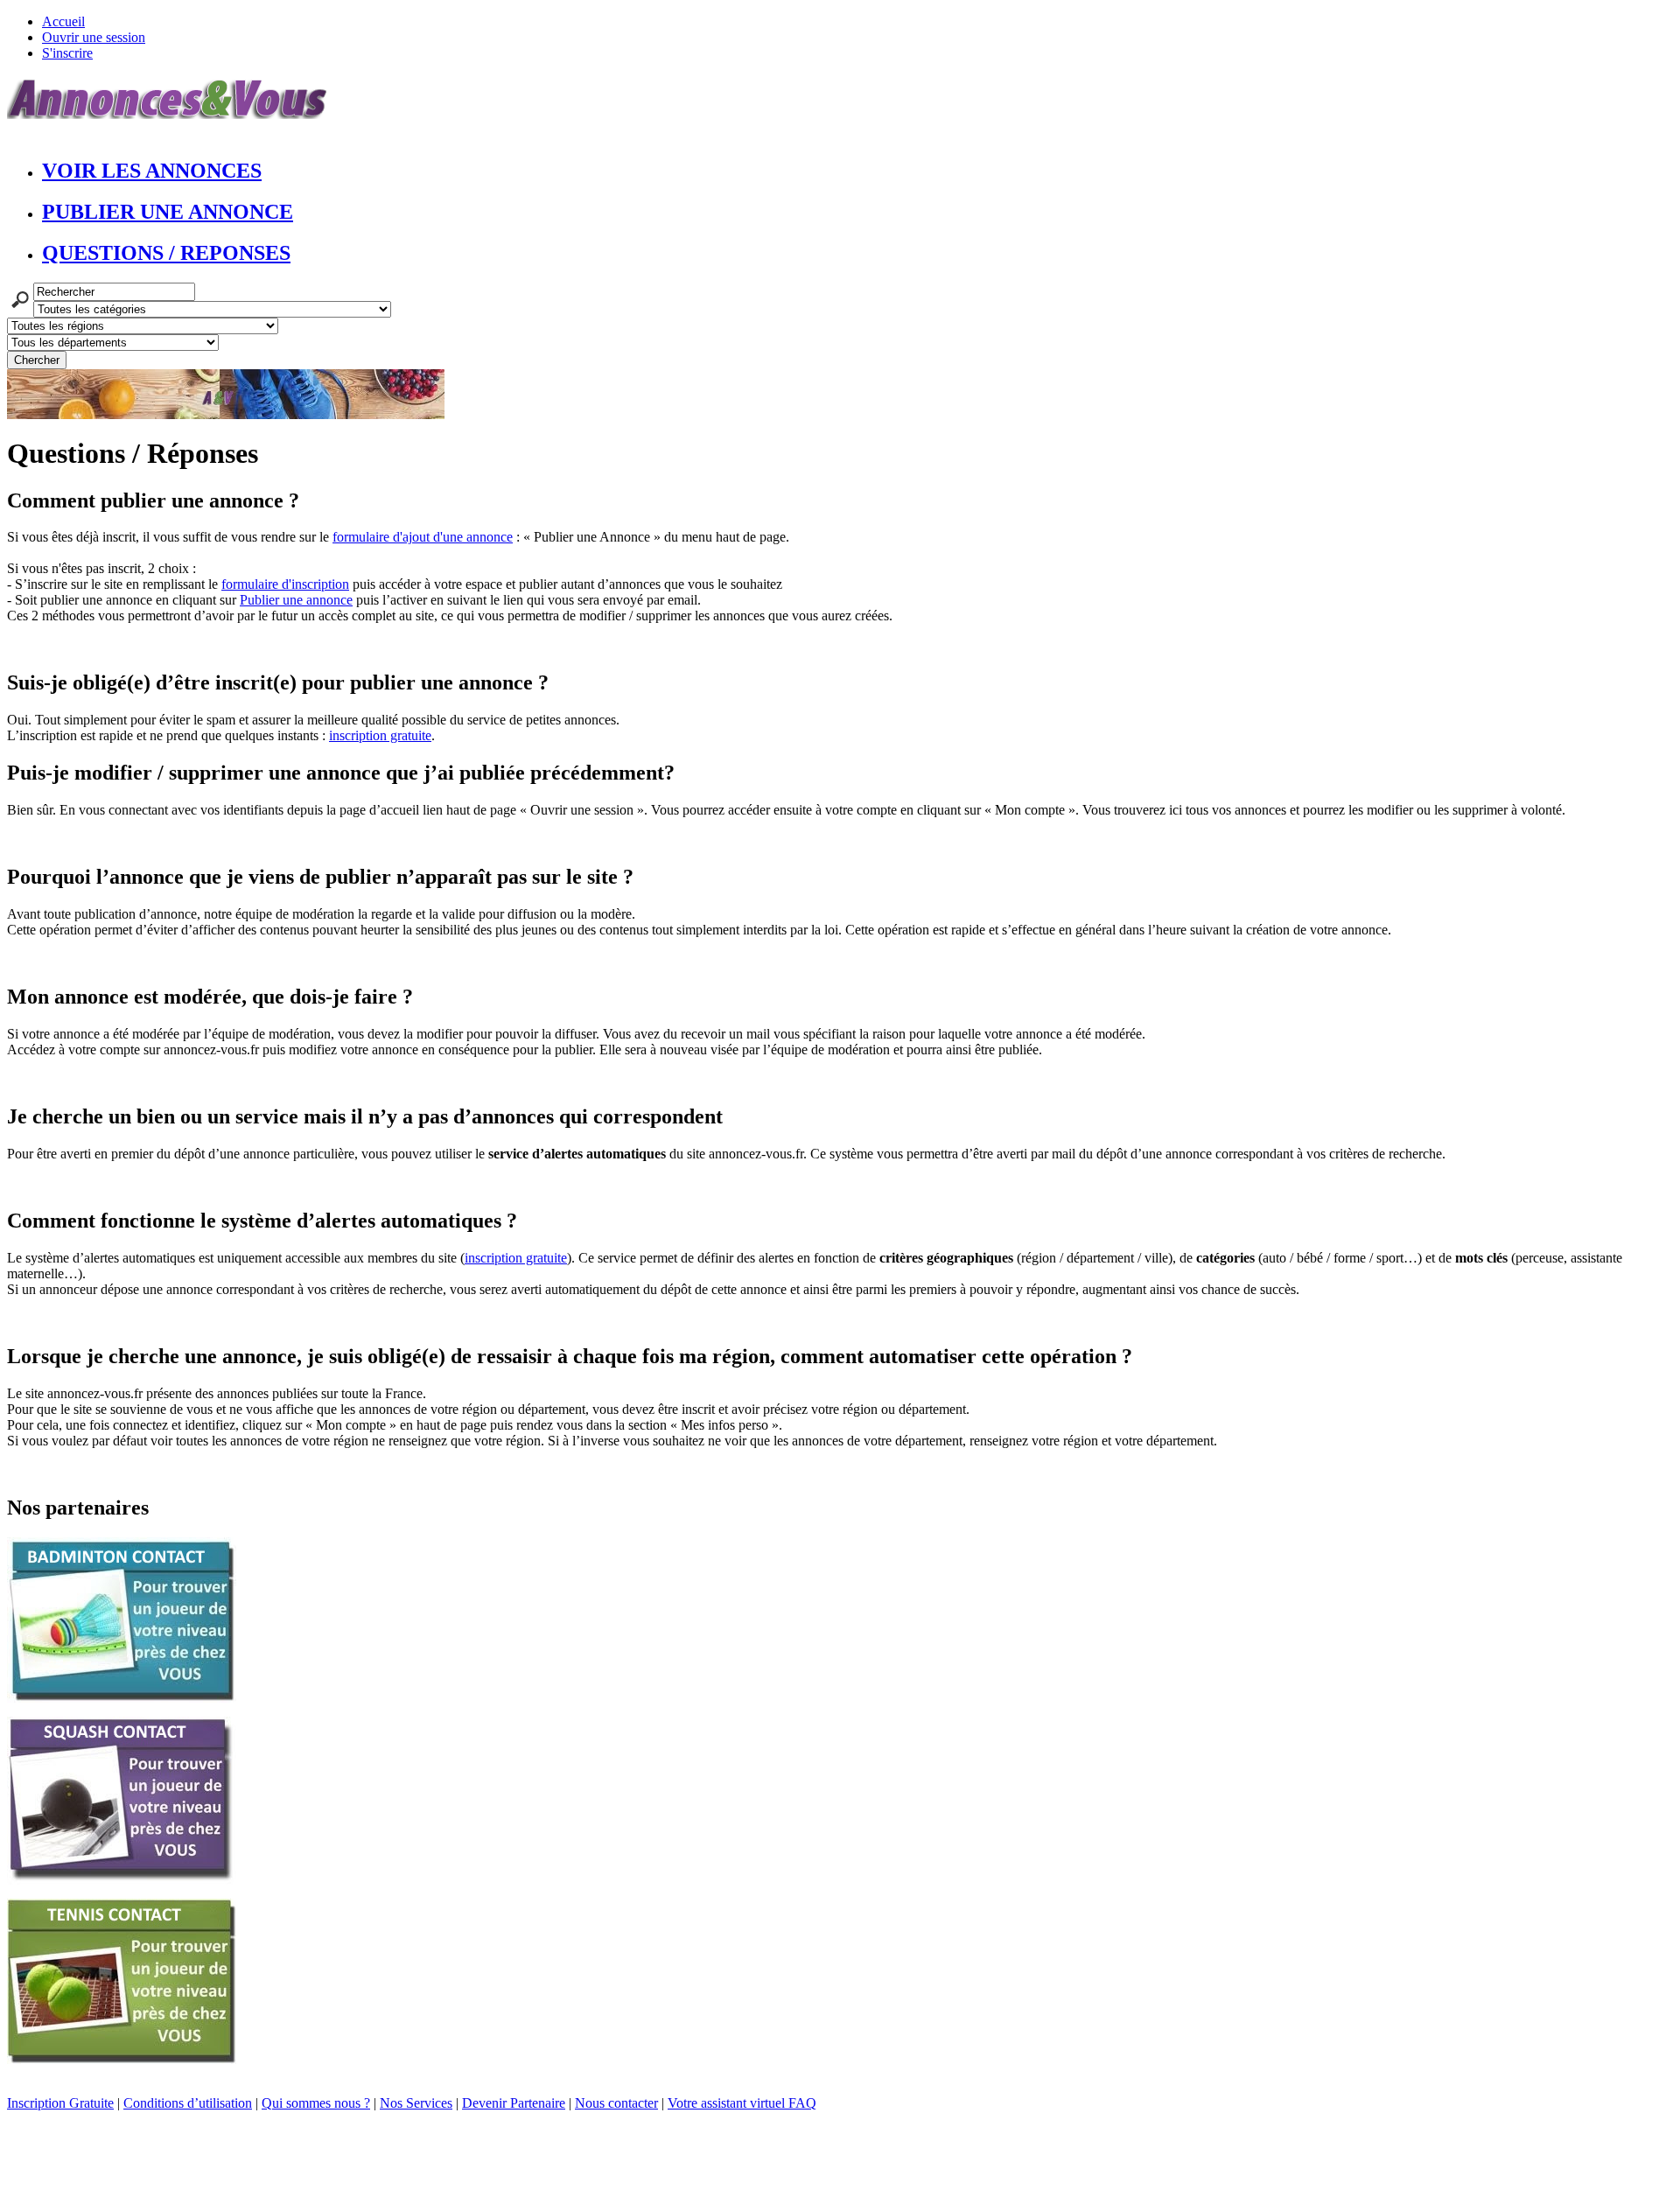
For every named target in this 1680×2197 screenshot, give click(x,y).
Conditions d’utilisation (188, 2103)
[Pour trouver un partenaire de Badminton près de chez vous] (122, 1698)
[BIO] (226, 414)
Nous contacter (616, 2103)
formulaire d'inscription (285, 584)
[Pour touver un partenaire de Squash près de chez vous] (122, 1880)
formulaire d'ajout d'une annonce (423, 537)
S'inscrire (67, 53)
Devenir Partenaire (514, 2103)
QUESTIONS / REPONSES (166, 253)
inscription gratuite (380, 735)
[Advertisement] (325, 2151)
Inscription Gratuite (60, 2103)
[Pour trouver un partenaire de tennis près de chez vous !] (122, 2059)
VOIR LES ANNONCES (152, 171)
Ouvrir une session (94, 37)
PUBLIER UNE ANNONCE (168, 212)
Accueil (63, 21)
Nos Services (416, 2103)
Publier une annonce (296, 600)
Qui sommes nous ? (316, 2103)
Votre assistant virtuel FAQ (742, 2103)
